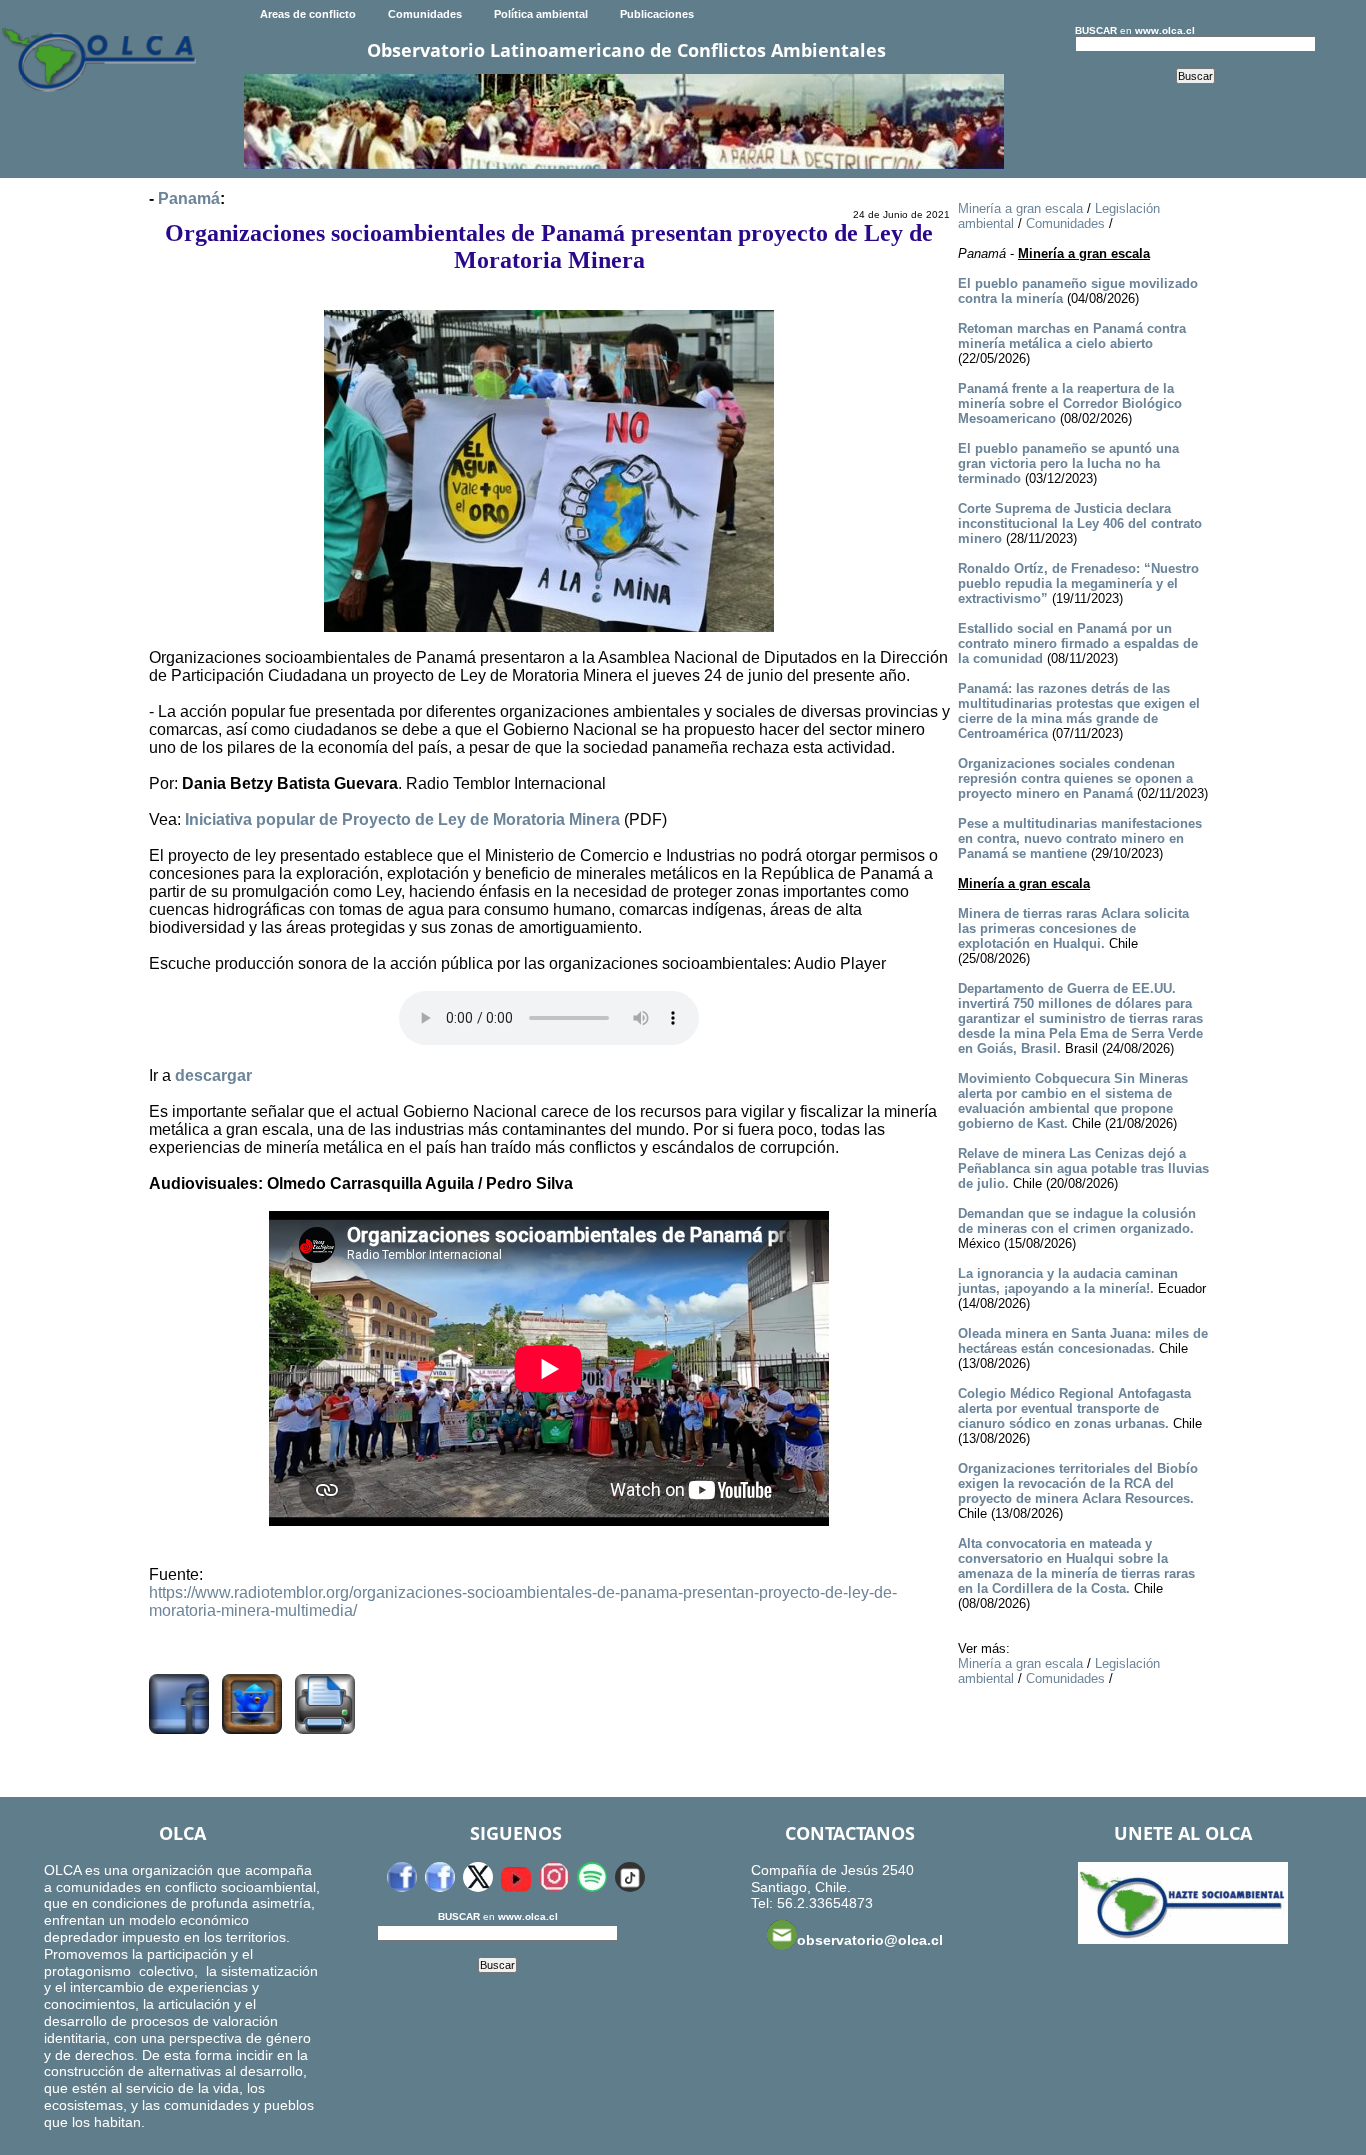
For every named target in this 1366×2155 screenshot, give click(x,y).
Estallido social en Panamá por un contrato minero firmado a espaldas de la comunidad (1078, 643)
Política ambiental (541, 14)
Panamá (189, 198)
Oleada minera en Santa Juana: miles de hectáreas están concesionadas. (1083, 1341)
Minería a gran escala (1020, 208)
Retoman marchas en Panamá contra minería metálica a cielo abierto (1072, 336)
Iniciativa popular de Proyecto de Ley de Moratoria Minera (402, 819)
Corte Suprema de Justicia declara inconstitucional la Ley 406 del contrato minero (1080, 523)
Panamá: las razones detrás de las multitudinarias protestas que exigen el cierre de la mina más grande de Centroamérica (1079, 711)
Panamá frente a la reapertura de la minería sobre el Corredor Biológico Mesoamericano (1070, 403)
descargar (213, 1075)
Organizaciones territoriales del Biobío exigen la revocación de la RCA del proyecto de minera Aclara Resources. (1078, 1483)
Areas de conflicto (308, 14)
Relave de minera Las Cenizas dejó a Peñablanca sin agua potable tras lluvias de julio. (1083, 1168)
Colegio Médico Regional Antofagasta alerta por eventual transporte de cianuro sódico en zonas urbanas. (1074, 1408)
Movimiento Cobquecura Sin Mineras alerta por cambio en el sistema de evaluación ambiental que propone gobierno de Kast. (1073, 1101)
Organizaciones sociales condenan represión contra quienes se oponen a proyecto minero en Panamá (1075, 778)
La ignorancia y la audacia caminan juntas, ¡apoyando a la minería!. (1068, 1281)
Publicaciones (657, 14)
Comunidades (425, 14)
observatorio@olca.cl (870, 1940)
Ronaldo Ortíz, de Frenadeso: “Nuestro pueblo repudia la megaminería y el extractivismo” (1078, 583)
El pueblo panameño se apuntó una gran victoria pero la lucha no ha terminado (1068, 463)
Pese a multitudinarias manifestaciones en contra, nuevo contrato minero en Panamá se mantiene (1080, 838)
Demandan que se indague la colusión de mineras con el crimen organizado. (1077, 1221)
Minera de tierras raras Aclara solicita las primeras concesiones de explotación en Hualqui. (1073, 928)
